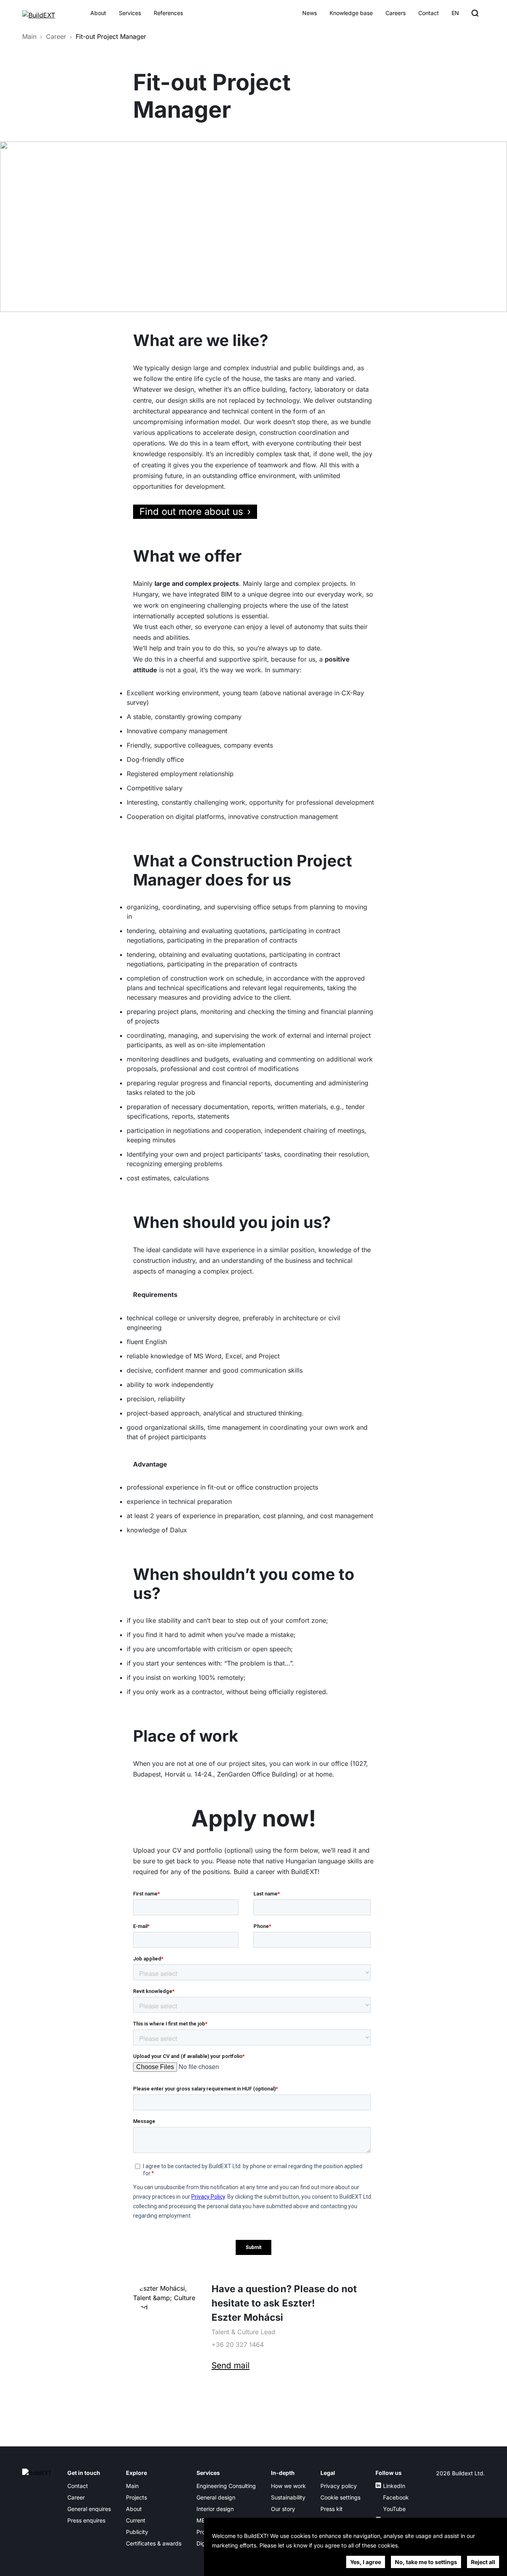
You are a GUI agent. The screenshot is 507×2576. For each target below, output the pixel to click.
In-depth (283, 2473)
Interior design (215, 2509)
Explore (136, 2473)
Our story (283, 2509)
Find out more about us (191, 512)
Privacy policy (339, 2486)
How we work (288, 2486)
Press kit (332, 2509)
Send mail (231, 2365)
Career (56, 36)
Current (136, 2520)
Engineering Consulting (226, 2486)
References (168, 13)
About (98, 13)
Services (130, 13)
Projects (136, 2497)
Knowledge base (351, 13)
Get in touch (84, 2473)
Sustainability (288, 2497)
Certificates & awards (154, 2543)
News (310, 13)
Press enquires (86, 2520)
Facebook (396, 2497)
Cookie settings (340, 2497)
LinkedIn (394, 2486)
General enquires (89, 2509)
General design (216, 2497)
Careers (395, 13)
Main (29, 36)
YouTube (394, 2509)
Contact (429, 13)
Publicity (137, 2532)
